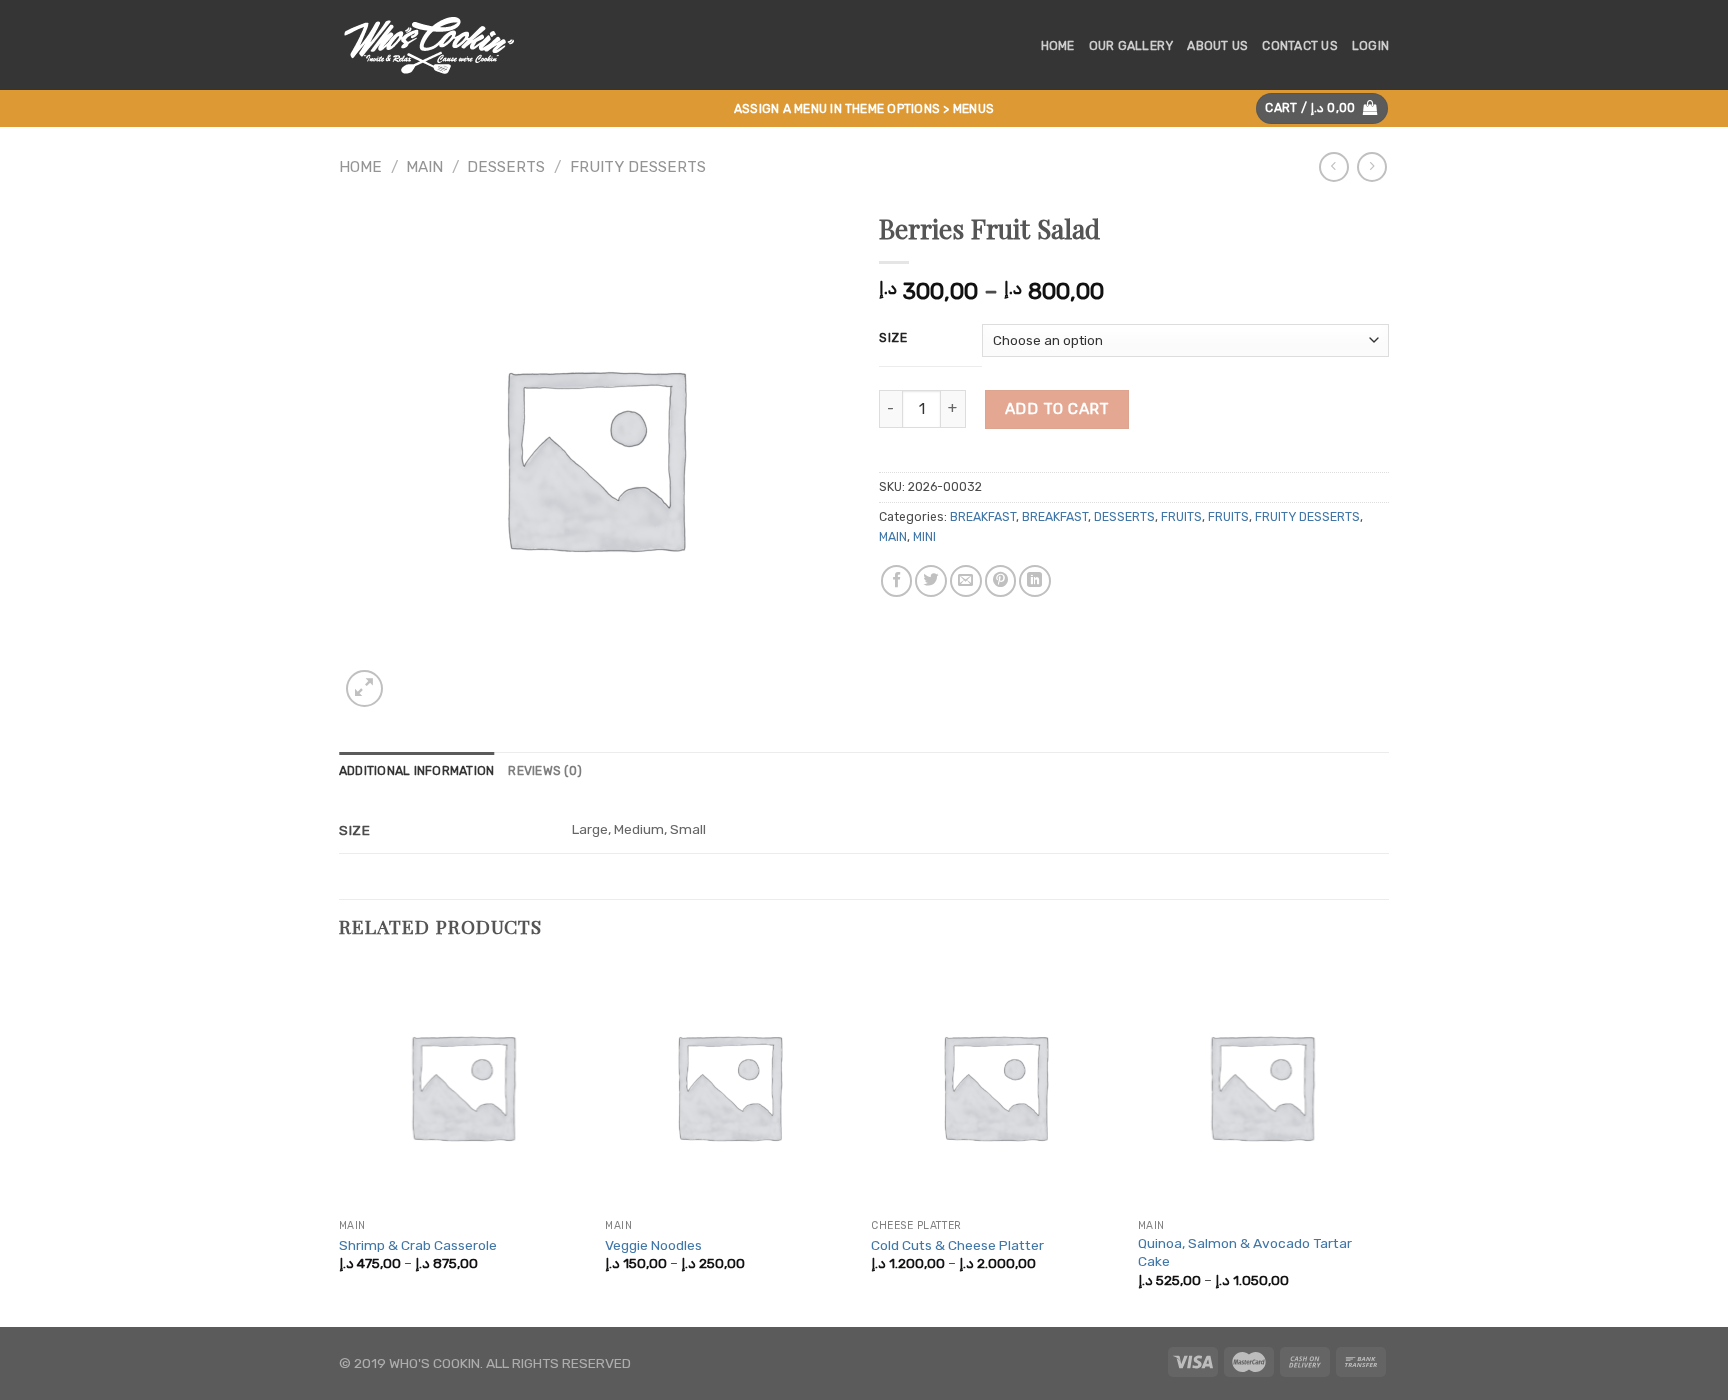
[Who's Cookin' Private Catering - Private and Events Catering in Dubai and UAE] (436, 45)
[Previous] (340, 1143)
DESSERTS (506, 167)
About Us (1217, 46)
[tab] (416, 772)
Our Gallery (1131, 46)
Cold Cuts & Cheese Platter (957, 1245)
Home (1058, 46)
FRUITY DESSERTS (638, 167)
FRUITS (1181, 517)
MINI (924, 537)
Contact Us (1299, 46)
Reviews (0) (545, 771)
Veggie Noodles (653, 1245)
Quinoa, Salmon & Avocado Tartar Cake (1245, 1252)
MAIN (424, 167)
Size (893, 337)
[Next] (1383, 1143)
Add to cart (1057, 409)
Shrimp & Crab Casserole (418, 1245)
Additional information (416, 771)
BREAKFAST (983, 517)
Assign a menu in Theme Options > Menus (864, 109)
